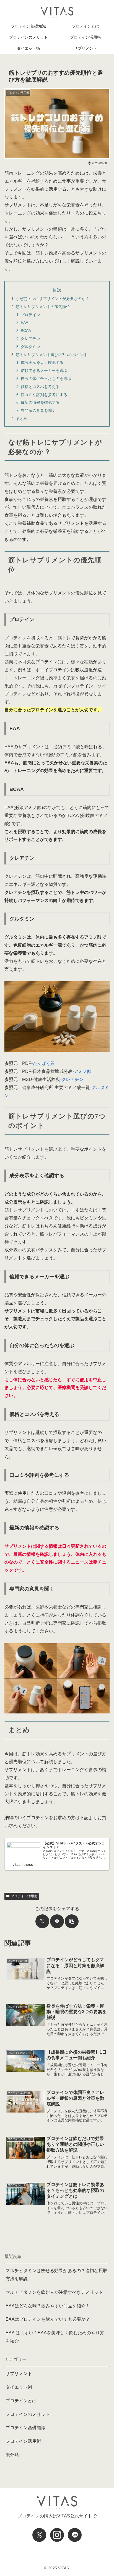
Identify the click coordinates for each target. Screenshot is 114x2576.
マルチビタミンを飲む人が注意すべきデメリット (54, 2292)
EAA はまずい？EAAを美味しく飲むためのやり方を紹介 (55, 2337)
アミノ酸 (83, 1071)
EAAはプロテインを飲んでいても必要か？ (48, 2319)
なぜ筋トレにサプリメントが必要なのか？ (53, 299)
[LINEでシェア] (57, 1921)
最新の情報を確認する (40, 402)
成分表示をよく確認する (42, 362)
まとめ (22, 419)
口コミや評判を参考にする (44, 395)
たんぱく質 (44, 1063)
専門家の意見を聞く (38, 410)
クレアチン (30, 339)
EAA (24, 322)
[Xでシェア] (42, 1921)
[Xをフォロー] (39, 2535)
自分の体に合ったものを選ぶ (46, 379)
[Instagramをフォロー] (57, 2535)
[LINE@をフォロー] (75, 2535)
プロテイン (30, 315)
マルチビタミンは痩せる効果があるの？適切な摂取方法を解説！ (56, 2275)
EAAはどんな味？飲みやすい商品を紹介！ (48, 2306)
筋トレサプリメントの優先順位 (43, 307)
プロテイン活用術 (24, 1896)
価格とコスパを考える (40, 387)
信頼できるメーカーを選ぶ (44, 370)
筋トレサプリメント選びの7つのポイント (52, 355)
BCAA (26, 331)
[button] (72, 1921)
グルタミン (30, 347)
